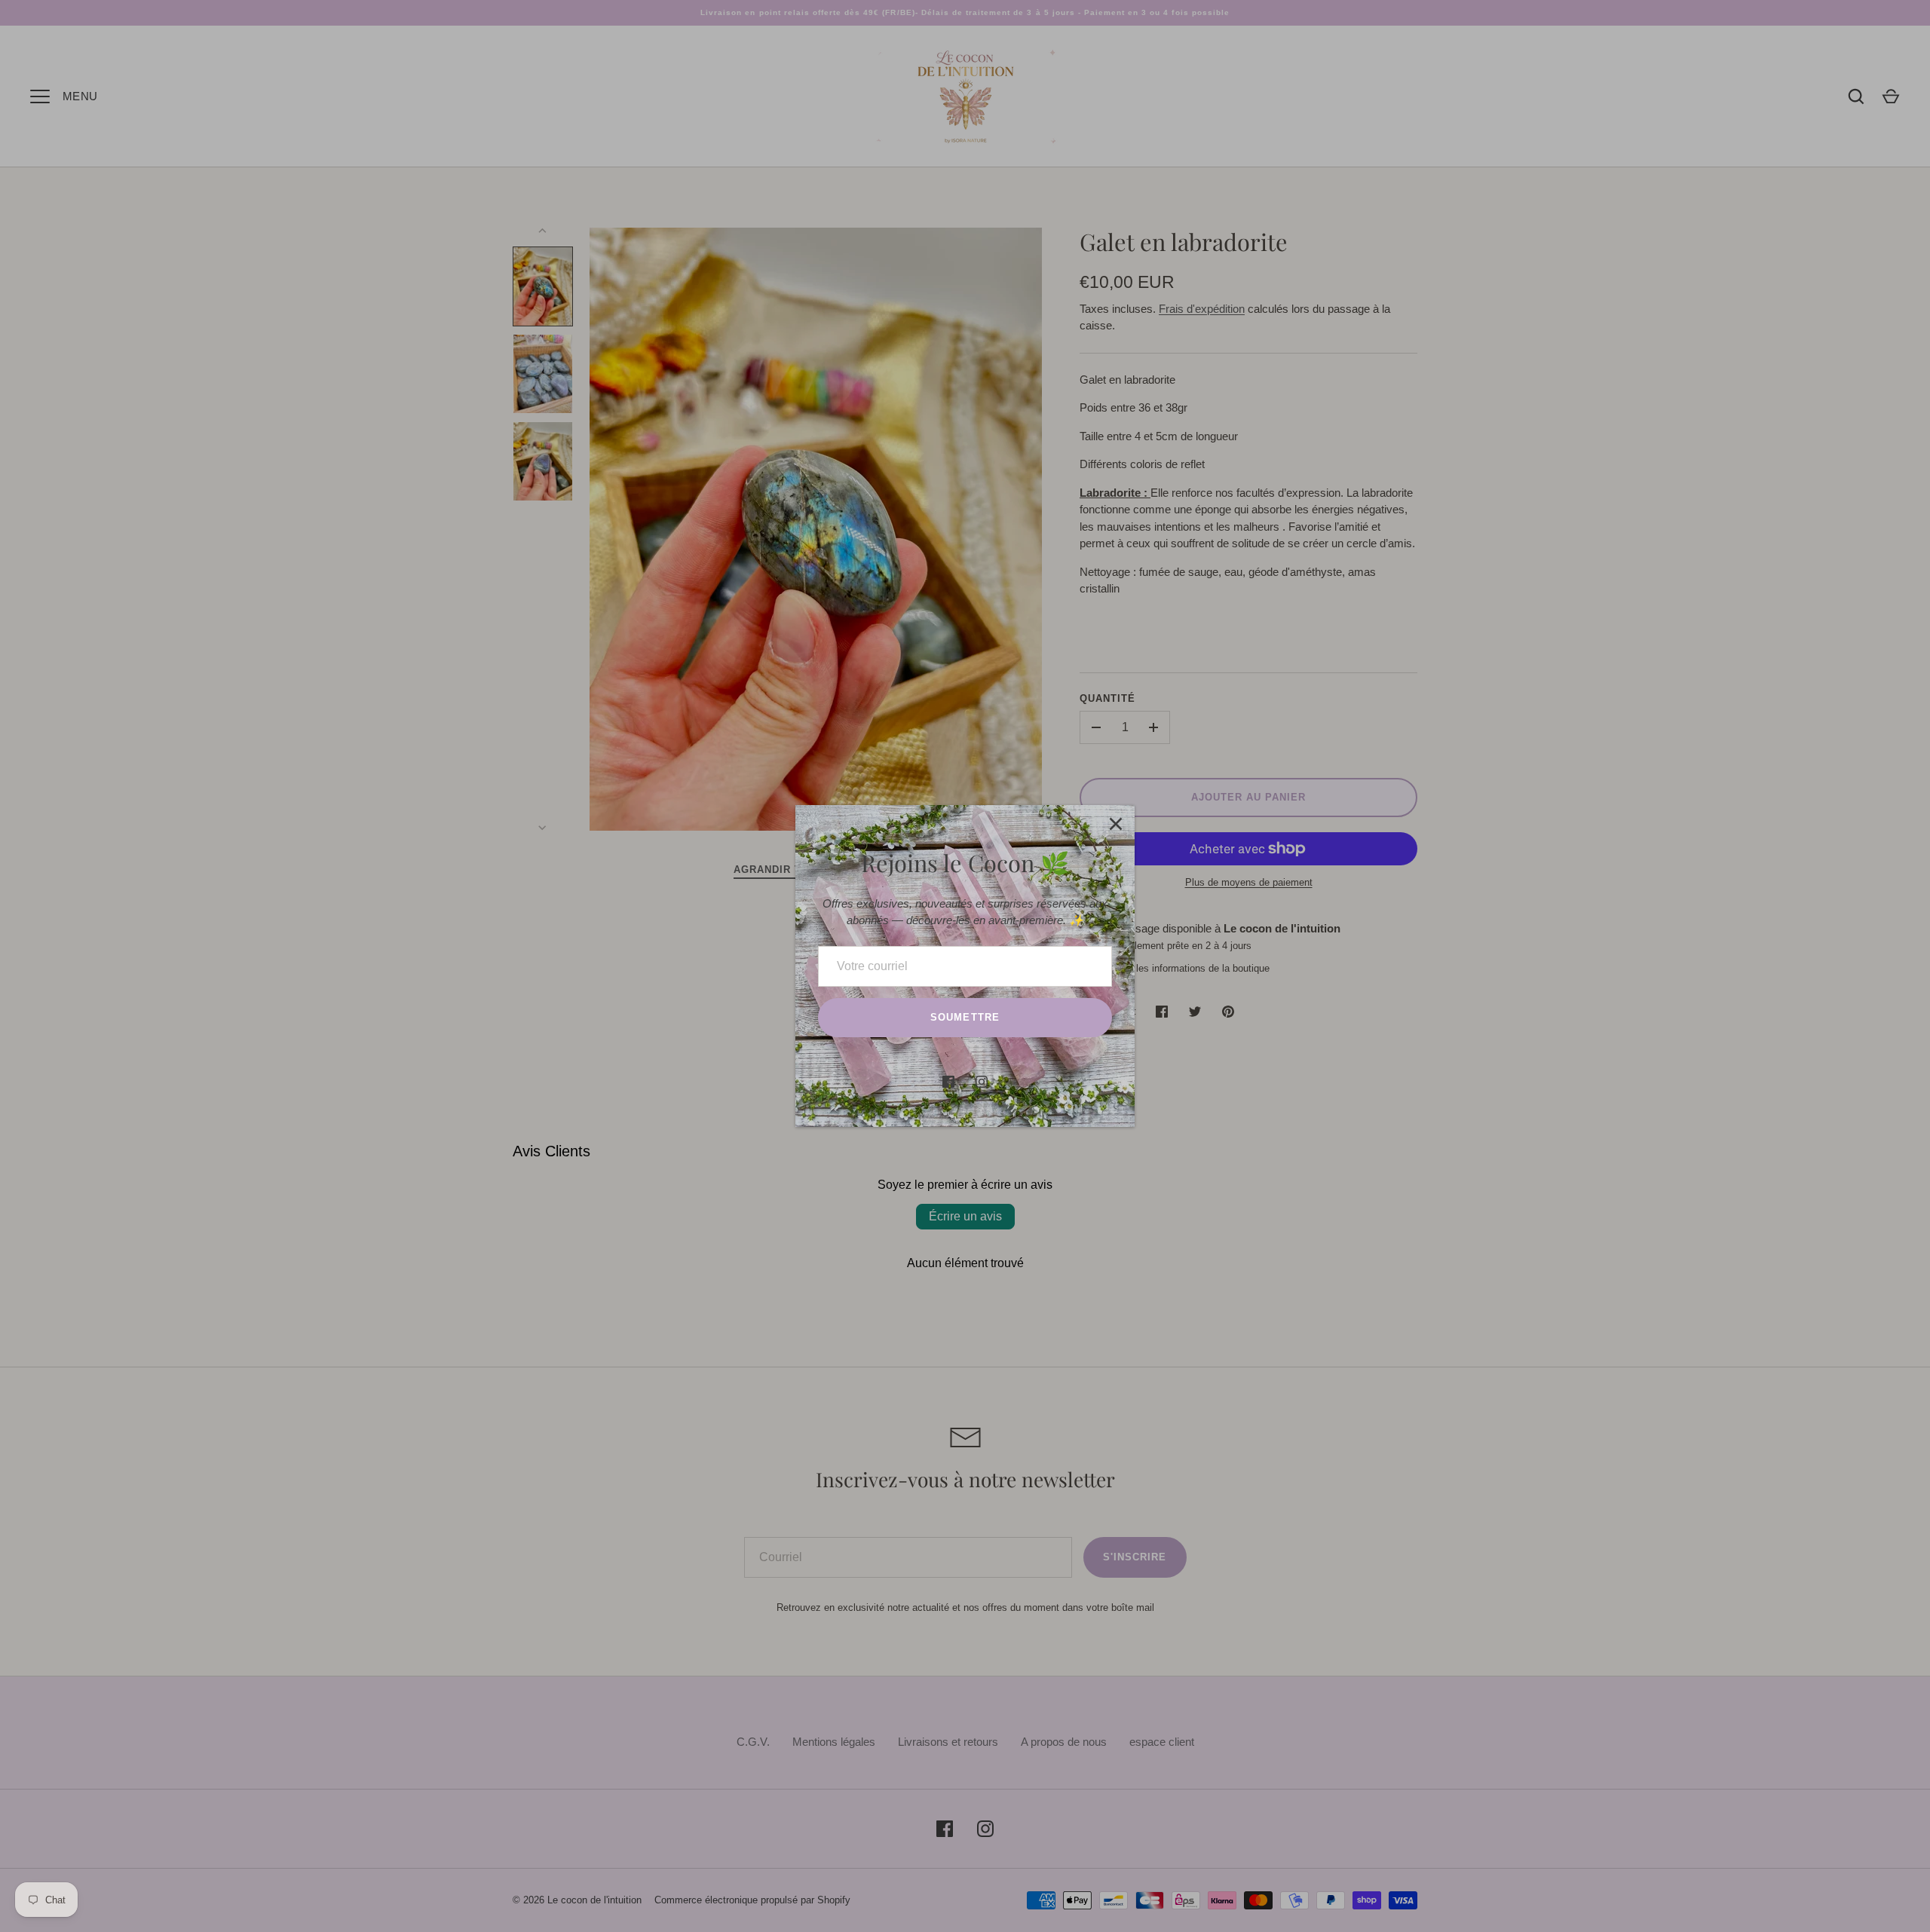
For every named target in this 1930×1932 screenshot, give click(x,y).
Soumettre (965, 1017)
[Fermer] (1116, 824)
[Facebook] (948, 1082)
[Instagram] (982, 1082)
